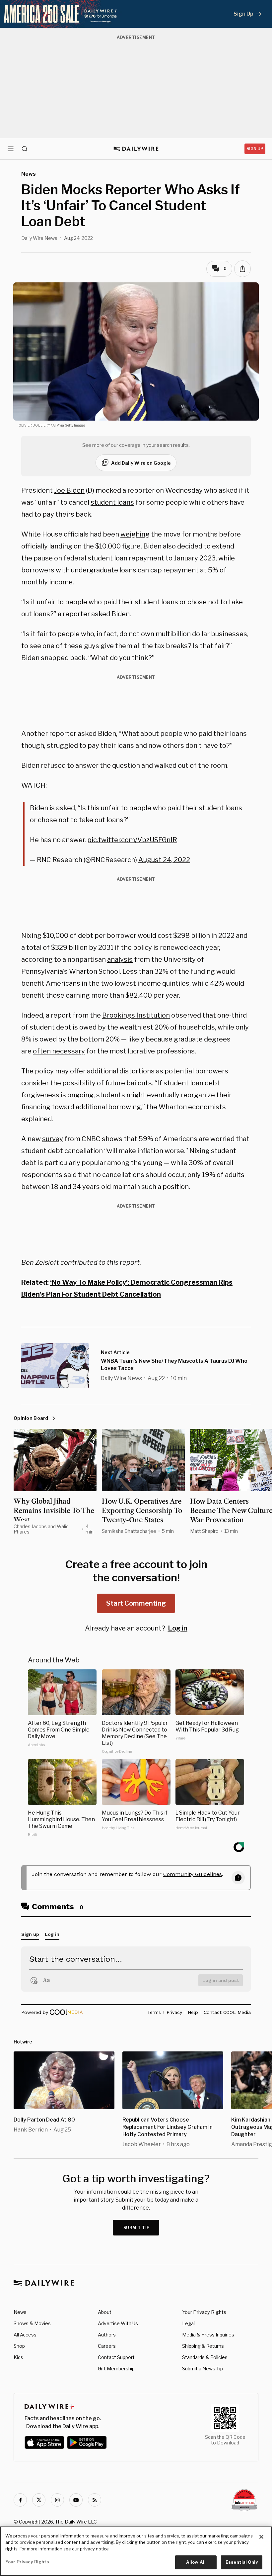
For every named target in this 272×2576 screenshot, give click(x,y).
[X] (39, 2500)
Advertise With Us (118, 2323)
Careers (107, 2346)
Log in (178, 1628)
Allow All (196, 2562)
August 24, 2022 (164, 860)
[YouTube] (76, 2500)
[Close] (261, 2537)
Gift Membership (116, 2369)
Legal (188, 2323)
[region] (136, 2551)
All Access (25, 2335)
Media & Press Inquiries (208, 2335)
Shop (19, 2346)
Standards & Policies (205, 2357)
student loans (112, 502)
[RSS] (95, 2500)
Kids (18, 2357)
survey (53, 1139)
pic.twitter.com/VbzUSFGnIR (132, 840)
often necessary (59, 1051)
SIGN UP (255, 149)
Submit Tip (137, 2228)
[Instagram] (57, 2500)
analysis (120, 959)
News (20, 2312)
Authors (107, 2335)
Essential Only (242, 2562)
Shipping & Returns (203, 2346)
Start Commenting (136, 1603)
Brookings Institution (136, 1015)
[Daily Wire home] (136, 149)
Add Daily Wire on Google (141, 463)
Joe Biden (69, 490)
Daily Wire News (39, 238)
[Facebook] (20, 2500)
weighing (135, 534)
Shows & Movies (32, 2323)
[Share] (242, 269)
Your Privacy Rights (204, 2312)
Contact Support (116, 2357)
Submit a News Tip (203, 2369)
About (105, 2312)
